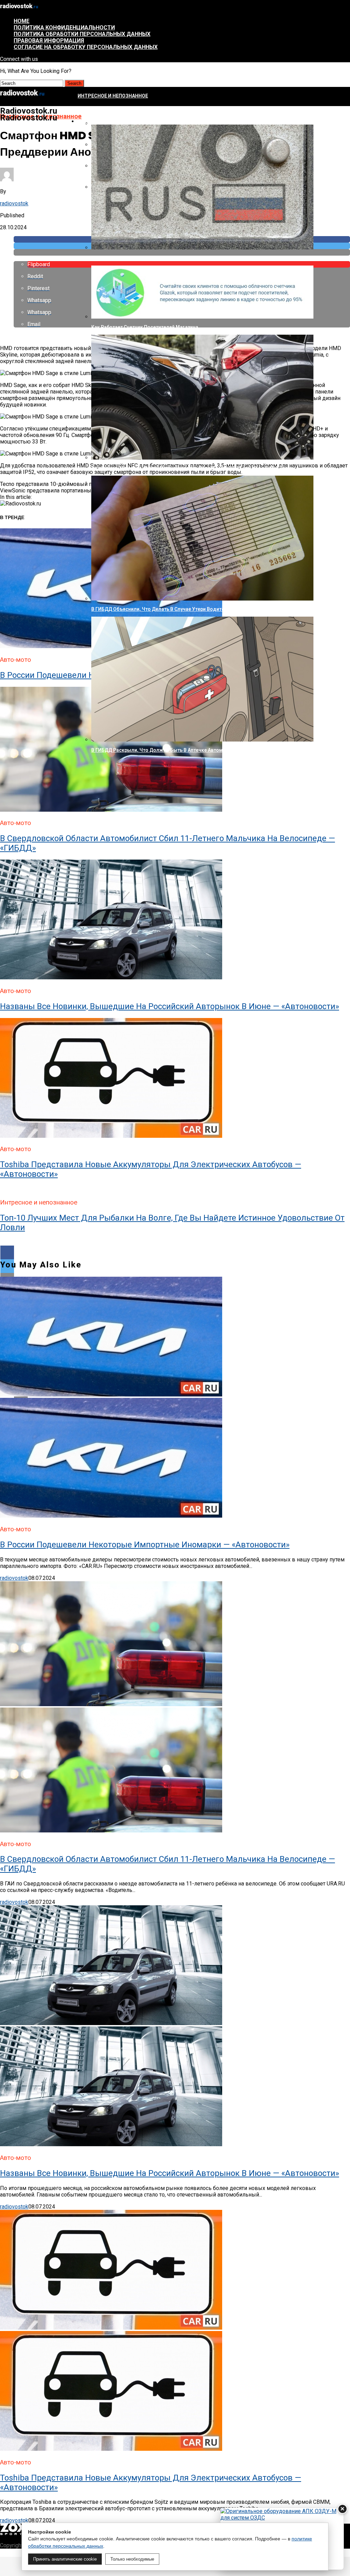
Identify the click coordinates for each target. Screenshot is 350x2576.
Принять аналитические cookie (65, 2559)
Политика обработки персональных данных (82, 34)
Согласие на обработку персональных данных (86, 47)
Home (22, 21)
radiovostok (14, 203)
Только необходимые (132, 2559)
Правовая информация (49, 41)
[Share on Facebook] (175, 1252)
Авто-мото (92, 121)
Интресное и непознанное (113, 96)
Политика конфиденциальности (64, 28)
